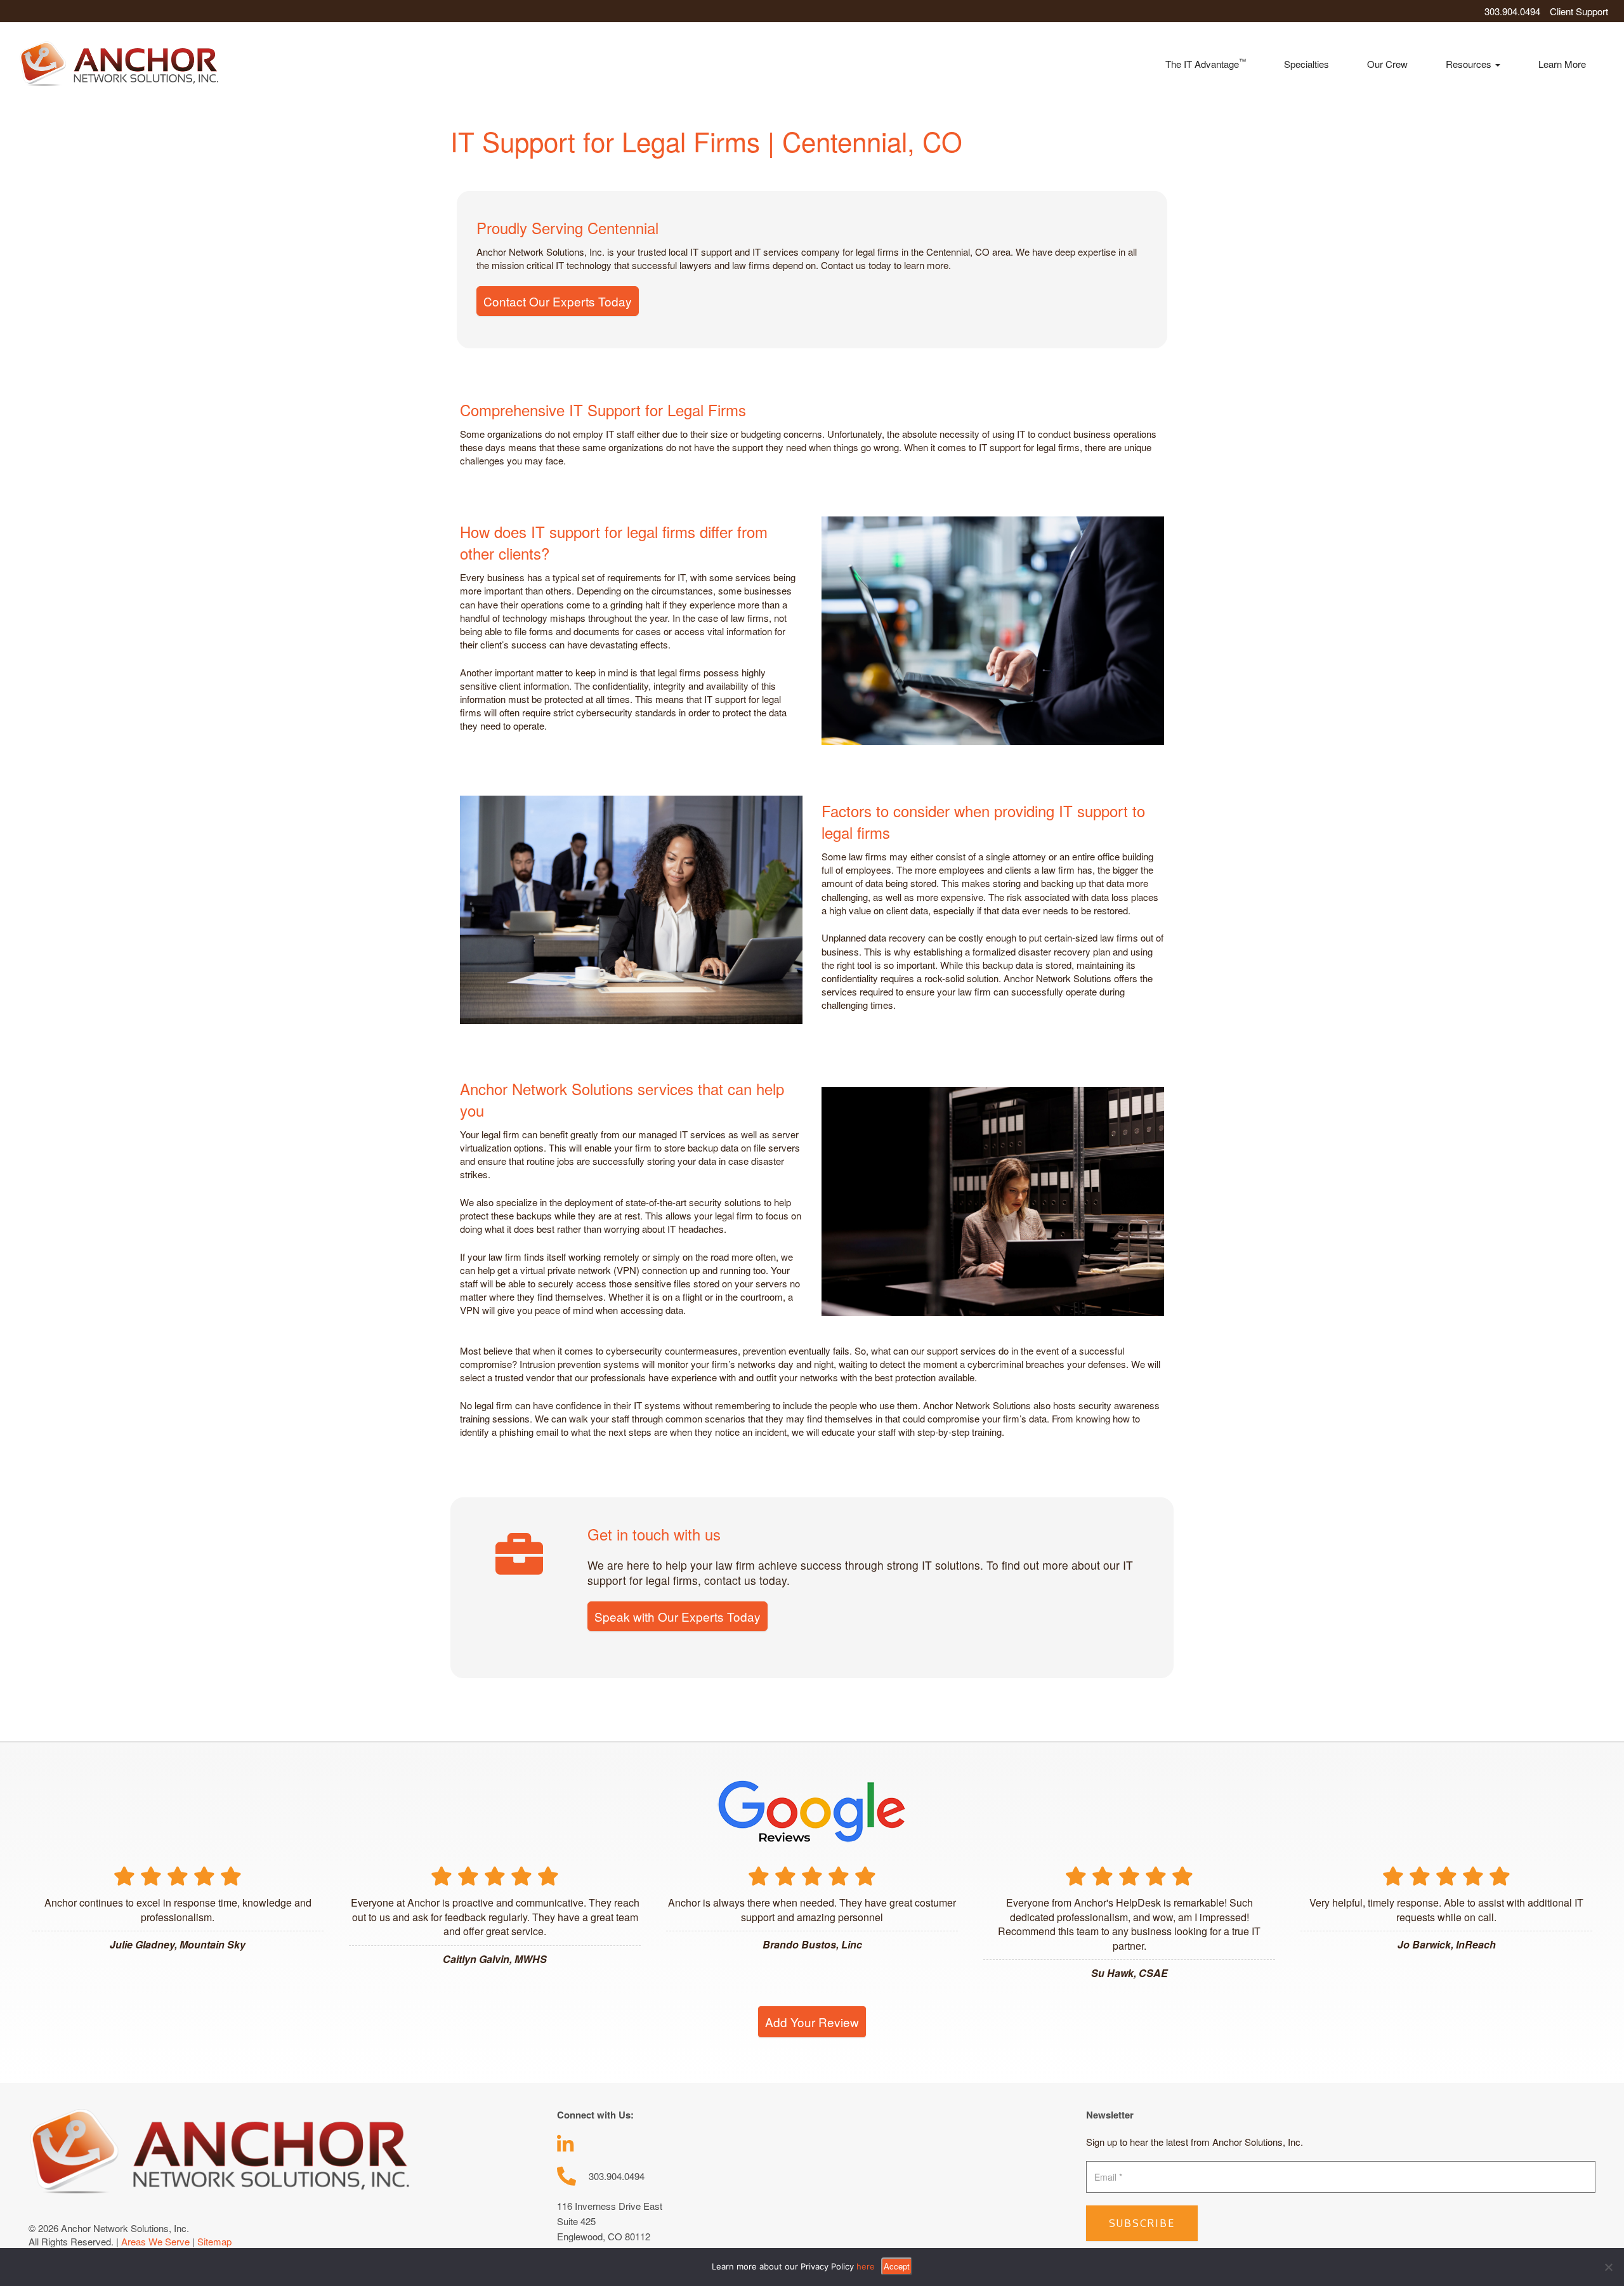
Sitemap (214, 2241)
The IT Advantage (1206, 63)
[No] (1608, 2267)
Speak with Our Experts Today (678, 1616)
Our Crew (1387, 64)
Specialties (1306, 64)
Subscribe (1142, 2223)
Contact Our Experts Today (558, 301)
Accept (897, 2266)
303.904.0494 (1512, 11)
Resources (1470, 64)
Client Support (1579, 11)
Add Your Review (812, 2022)
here (866, 2266)
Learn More (1562, 64)
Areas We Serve (155, 2241)
